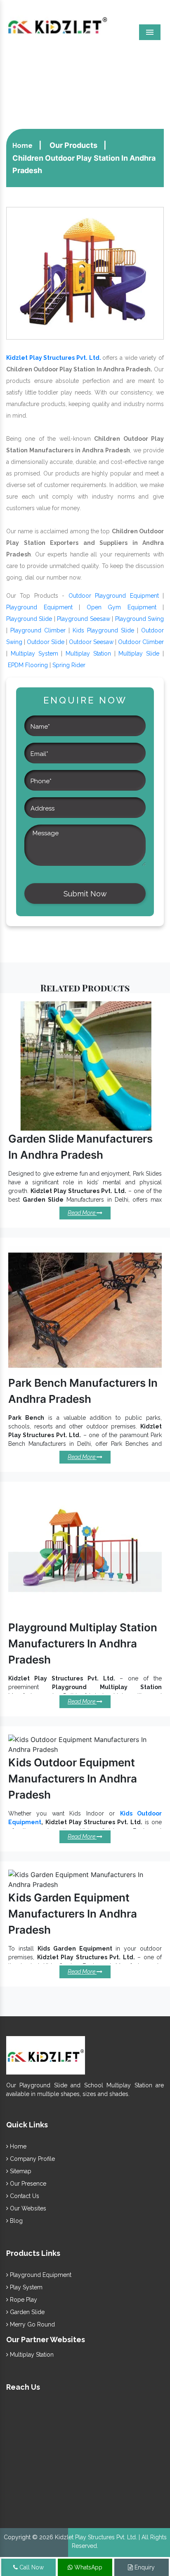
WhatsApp (87, 2567)
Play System (25, 2287)
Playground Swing (139, 619)
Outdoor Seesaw (91, 642)
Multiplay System (34, 654)
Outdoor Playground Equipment (114, 596)
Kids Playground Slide (103, 630)
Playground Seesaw (83, 619)
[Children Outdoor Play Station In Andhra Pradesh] (85, 273)
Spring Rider (69, 665)
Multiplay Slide (139, 654)
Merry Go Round (32, 2324)
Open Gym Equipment (122, 607)
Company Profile (32, 2159)
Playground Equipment (39, 607)
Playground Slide (29, 619)
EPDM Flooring (28, 665)
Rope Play (23, 2300)
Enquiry (144, 2567)
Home (22, 146)
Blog (15, 2221)
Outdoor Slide (46, 642)
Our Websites (27, 2208)
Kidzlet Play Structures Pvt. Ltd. (54, 358)
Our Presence (27, 2184)
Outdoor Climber (141, 642)
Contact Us (24, 2196)
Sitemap (20, 2171)
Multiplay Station (88, 654)
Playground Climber (38, 630)
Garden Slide (26, 2312)
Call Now (31, 2567)
